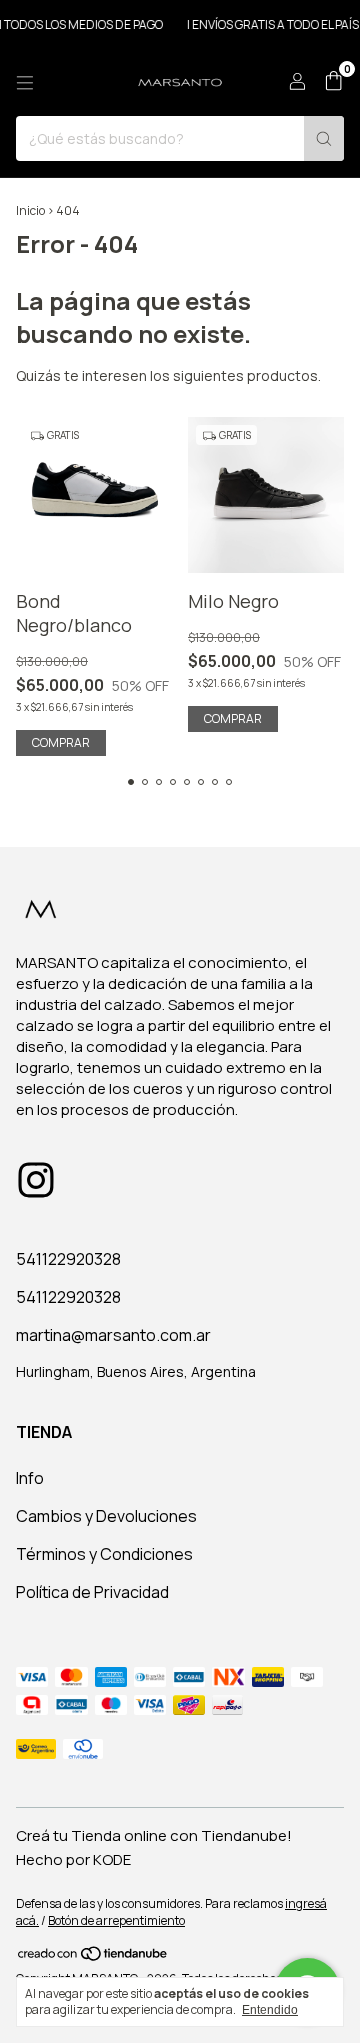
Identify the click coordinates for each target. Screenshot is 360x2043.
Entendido (270, 2010)
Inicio (30, 210)
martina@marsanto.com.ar (113, 1335)
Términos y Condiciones (104, 1554)
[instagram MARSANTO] (36, 1180)
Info (30, 1478)
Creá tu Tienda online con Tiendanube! (154, 1835)
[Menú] (25, 83)
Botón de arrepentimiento (116, 1920)
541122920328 (68, 1259)
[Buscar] (324, 138)
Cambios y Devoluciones (106, 1516)
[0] (333, 82)
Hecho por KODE (73, 1859)
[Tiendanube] (93, 1957)
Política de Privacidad (92, 1592)
